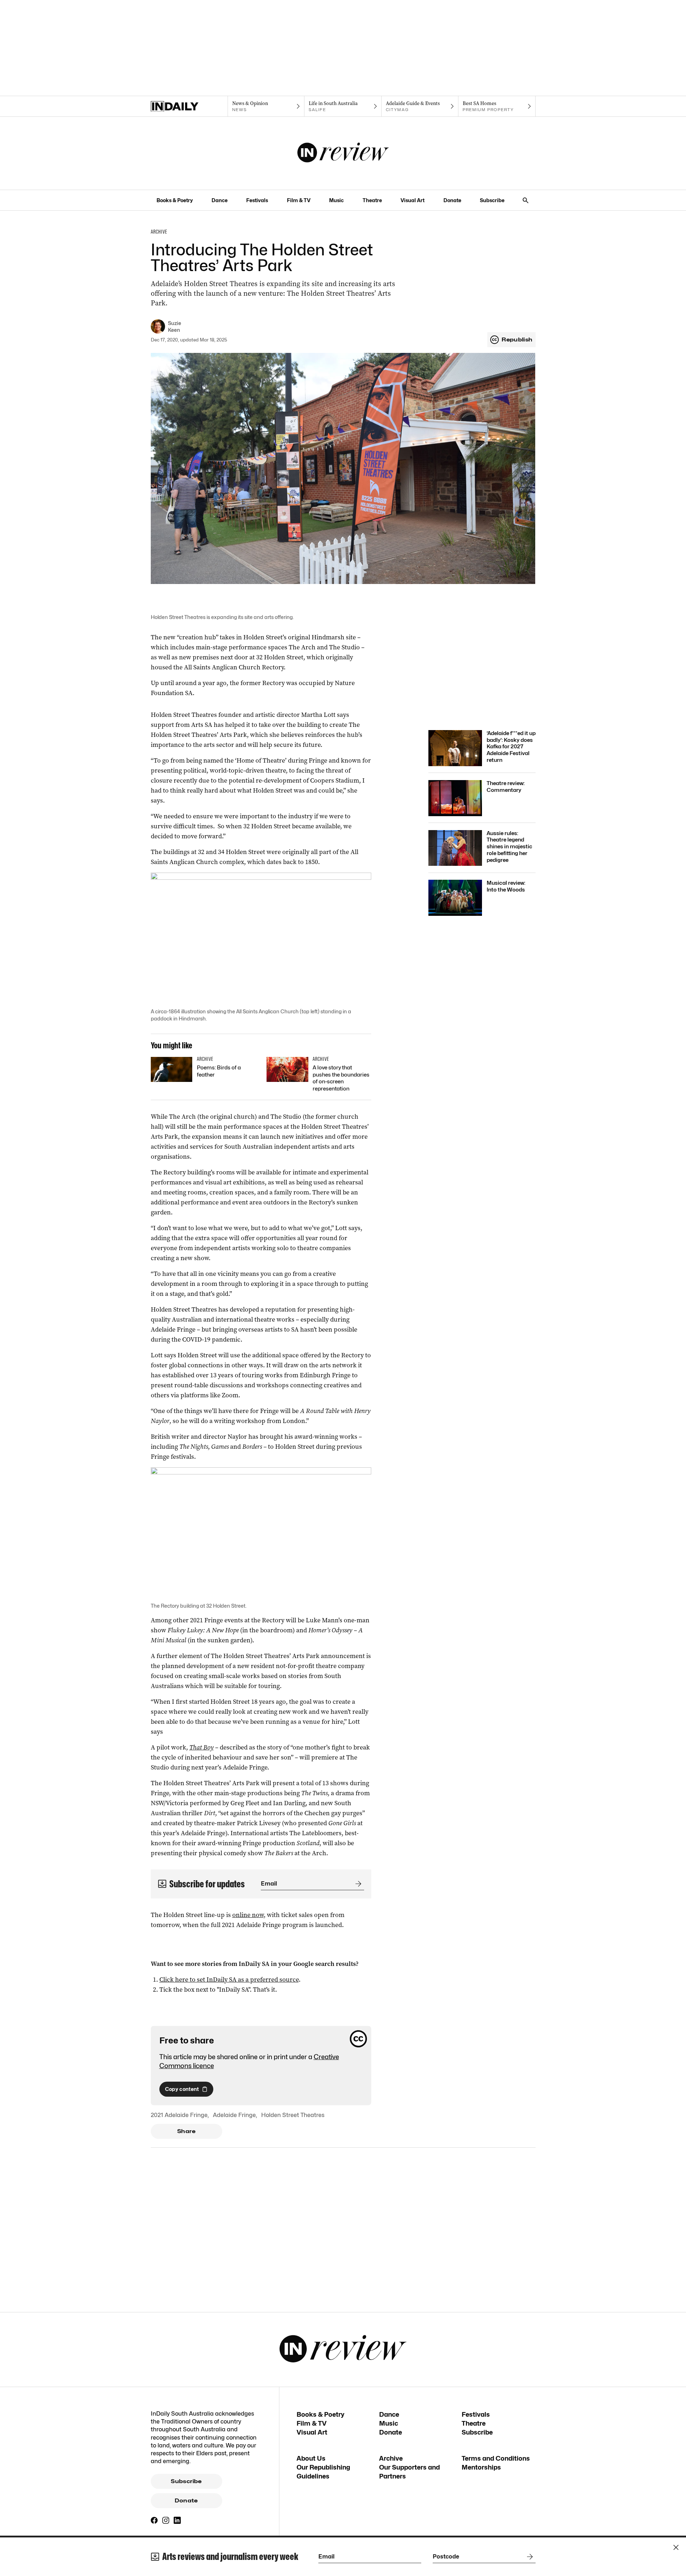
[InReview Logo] (343, 153)
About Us (311, 2458)
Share (186, 2131)
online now (248, 1915)
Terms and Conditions (496, 2458)
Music (336, 200)
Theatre (372, 200)
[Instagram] (166, 2520)
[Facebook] (154, 2520)
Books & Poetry (175, 200)
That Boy (202, 1747)
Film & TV (299, 200)
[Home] (189, 106)
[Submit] (357, 1884)
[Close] (676, 2547)
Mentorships (481, 2467)
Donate (452, 200)
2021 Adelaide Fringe (179, 2115)
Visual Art (412, 200)
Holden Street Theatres (293, 2115)
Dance (220, 200)
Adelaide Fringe (234, 2115)
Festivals (257, 200)
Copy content (182, 2089)
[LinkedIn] (177, 2520)
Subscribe (492, 200)
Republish (517, 340)
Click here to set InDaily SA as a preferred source (229, 1980)
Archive (391, 2458)
